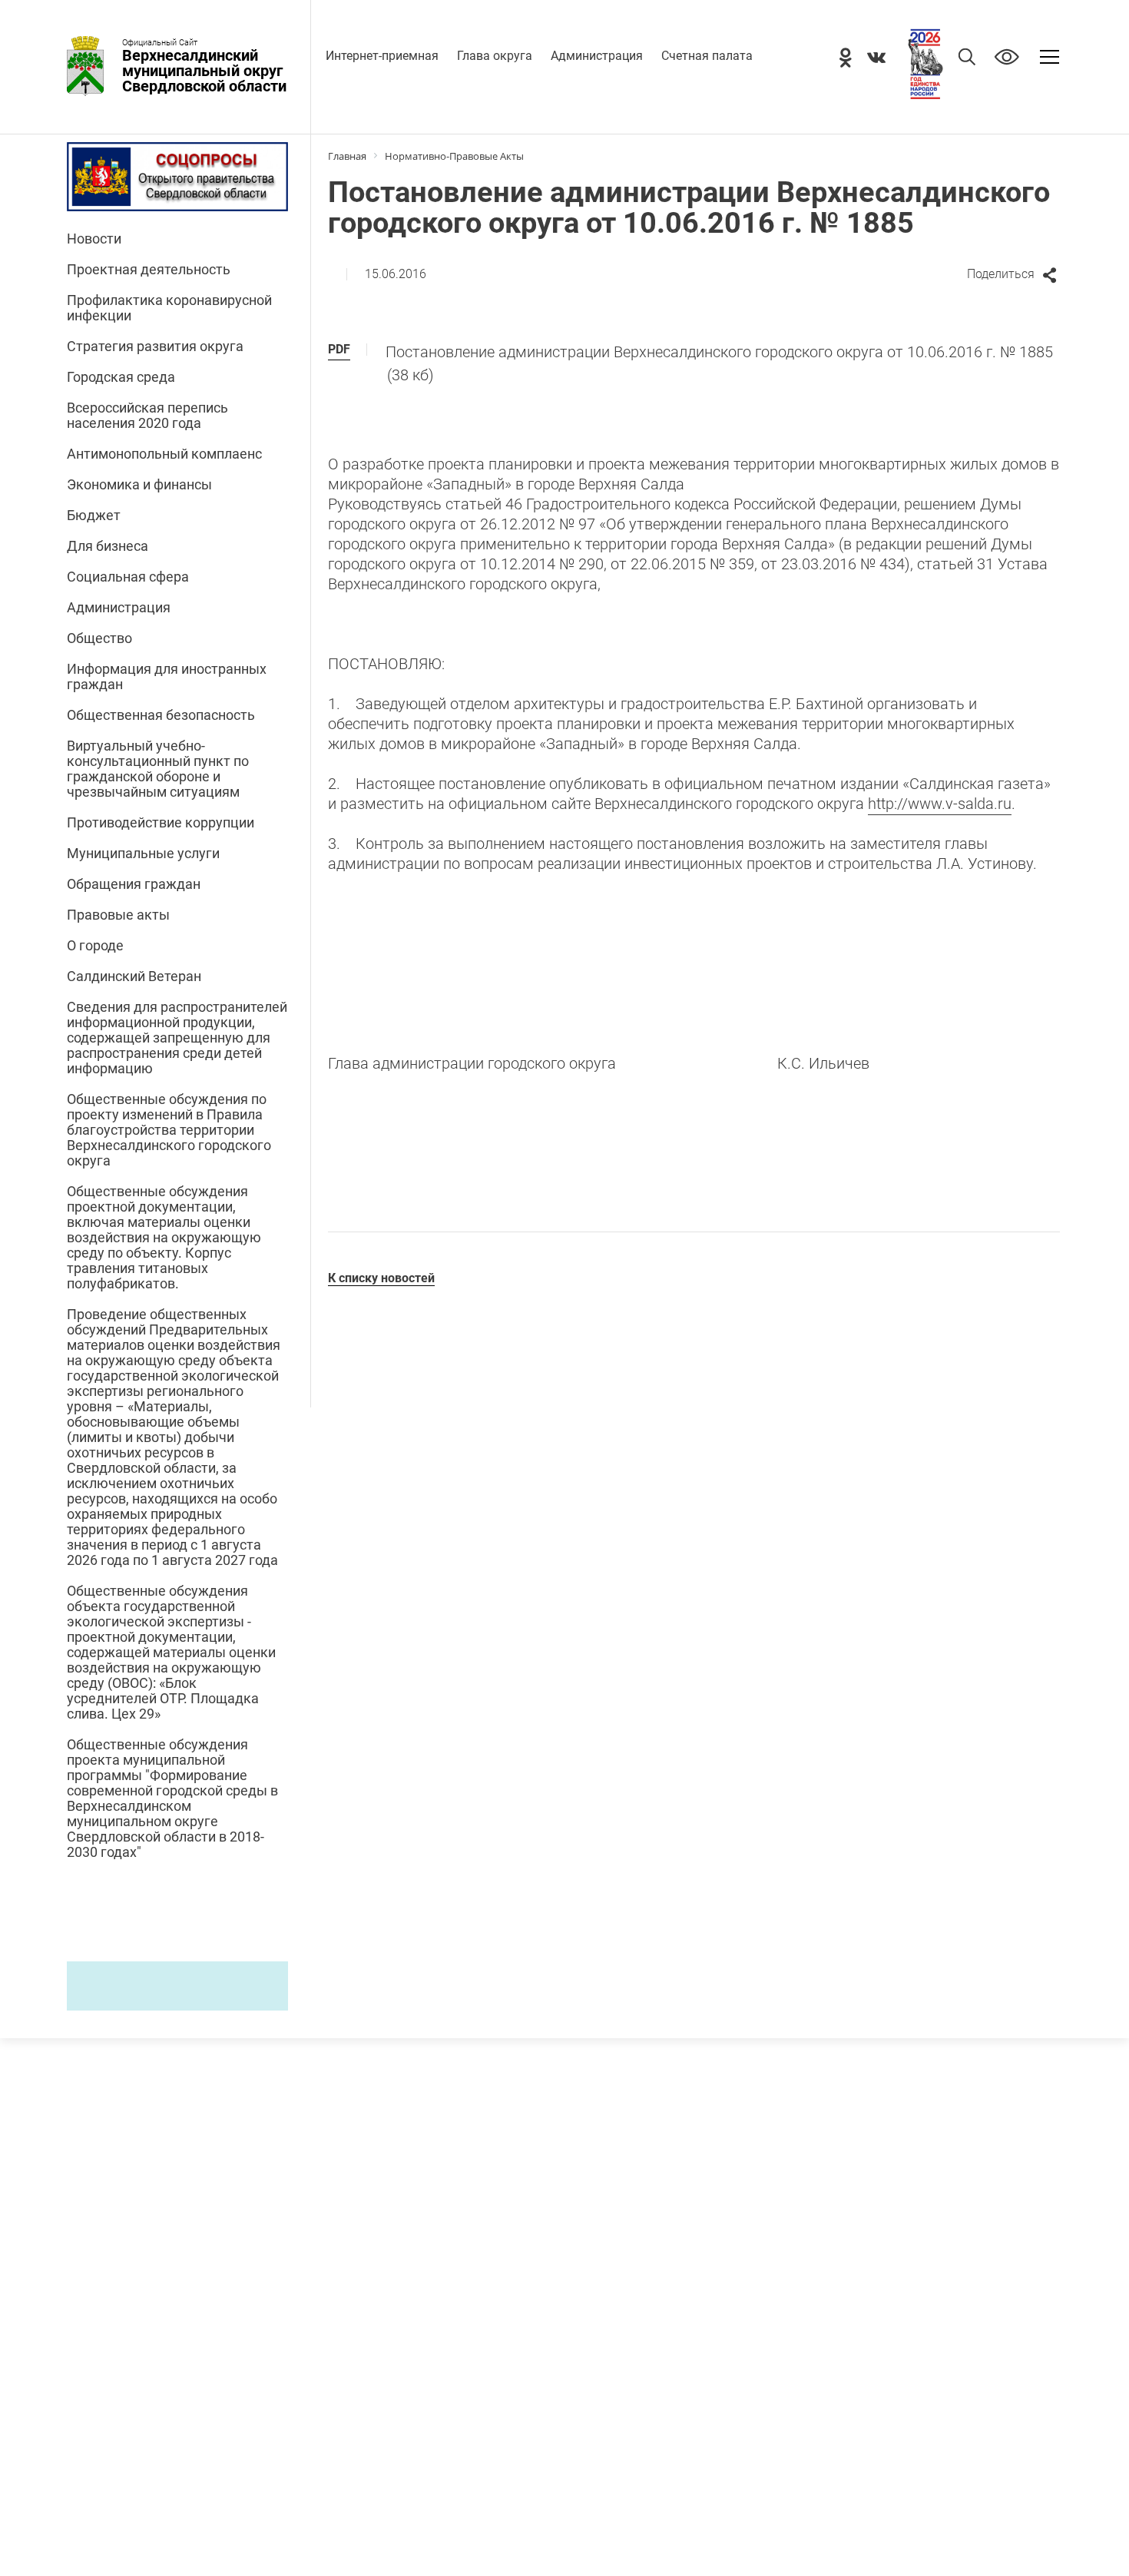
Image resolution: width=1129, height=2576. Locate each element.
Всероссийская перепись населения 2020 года (147, 416)
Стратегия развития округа (155, 346)
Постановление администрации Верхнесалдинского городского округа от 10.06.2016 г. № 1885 (719, 363)
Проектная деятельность (149, 270)
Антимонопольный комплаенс (164, 454)
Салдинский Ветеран (134, 976)
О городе (95, 946)
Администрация (597, 56)
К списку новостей (381, 1278)
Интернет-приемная (382, 56)
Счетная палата (707, 56)
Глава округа (495, 56)
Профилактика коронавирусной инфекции (169, 308)
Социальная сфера (128, 577)
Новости (94, 239)
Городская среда (121, 377)
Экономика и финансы (139, 485)
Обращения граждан (134, 884)
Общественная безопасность (161, 715)
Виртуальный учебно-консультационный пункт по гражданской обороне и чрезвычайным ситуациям (158, 769)
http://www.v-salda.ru (940, 804)
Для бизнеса (108, 546)
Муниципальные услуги (143, 854)
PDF (339, 349)
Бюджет (94, 516)
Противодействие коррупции (161, 823)
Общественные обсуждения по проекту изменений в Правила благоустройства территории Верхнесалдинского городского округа (169, 1130)
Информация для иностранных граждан (167, 677)
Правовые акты (118, 915)
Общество (99, 638)
